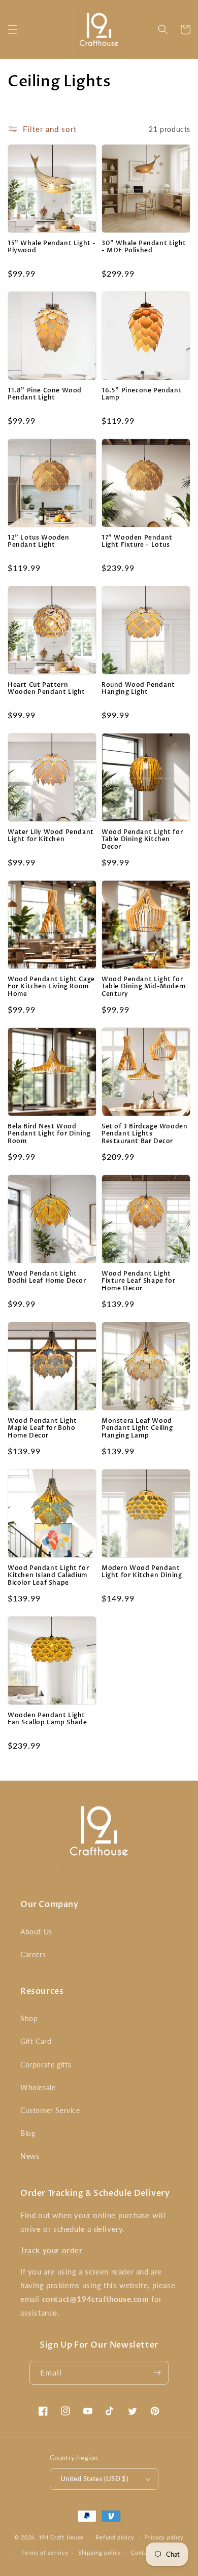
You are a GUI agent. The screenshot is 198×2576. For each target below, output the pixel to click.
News (30, 2156)
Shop (29, 2018)
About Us (36, 1932)
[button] (13, 29)
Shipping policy (100, 2552)
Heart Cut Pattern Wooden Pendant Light (46, 689)
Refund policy (115, 2537)
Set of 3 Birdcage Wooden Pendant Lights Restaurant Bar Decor (144, 1134)
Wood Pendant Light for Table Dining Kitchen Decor (142, 839)
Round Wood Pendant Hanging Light (138, 689)
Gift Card (36, 2041)
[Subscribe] (157, 2373)
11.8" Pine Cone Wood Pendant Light (45, 394)
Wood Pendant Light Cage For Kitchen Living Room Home (51, 986)
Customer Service (50, 2110)
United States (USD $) (94, 2479)
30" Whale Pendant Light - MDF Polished (144, 247)
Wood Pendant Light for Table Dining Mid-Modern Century (144, 986)
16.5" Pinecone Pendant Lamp (142, 394)
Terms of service (45, 2552)
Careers (33, 1954)
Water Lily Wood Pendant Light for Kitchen (51, 836)
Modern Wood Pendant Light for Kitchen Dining (142, 1572)
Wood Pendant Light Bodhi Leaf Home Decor (47, 1277)
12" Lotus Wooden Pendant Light (39, 541)
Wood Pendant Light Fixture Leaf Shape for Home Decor (138, 1281)
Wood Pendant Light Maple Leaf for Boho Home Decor (42, 1428)
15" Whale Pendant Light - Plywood (52, 247)
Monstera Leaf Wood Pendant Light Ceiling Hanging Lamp (137, 1428)
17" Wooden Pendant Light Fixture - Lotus (137, 541)
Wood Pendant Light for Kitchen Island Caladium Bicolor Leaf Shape (48, 1575)
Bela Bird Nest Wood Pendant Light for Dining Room (49, 1134)
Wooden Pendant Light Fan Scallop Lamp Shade (47, 1719)
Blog (28, 2133)
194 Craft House (61, 2537)
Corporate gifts (46, 2065)
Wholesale (38, 2087)
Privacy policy (164, 2537)
